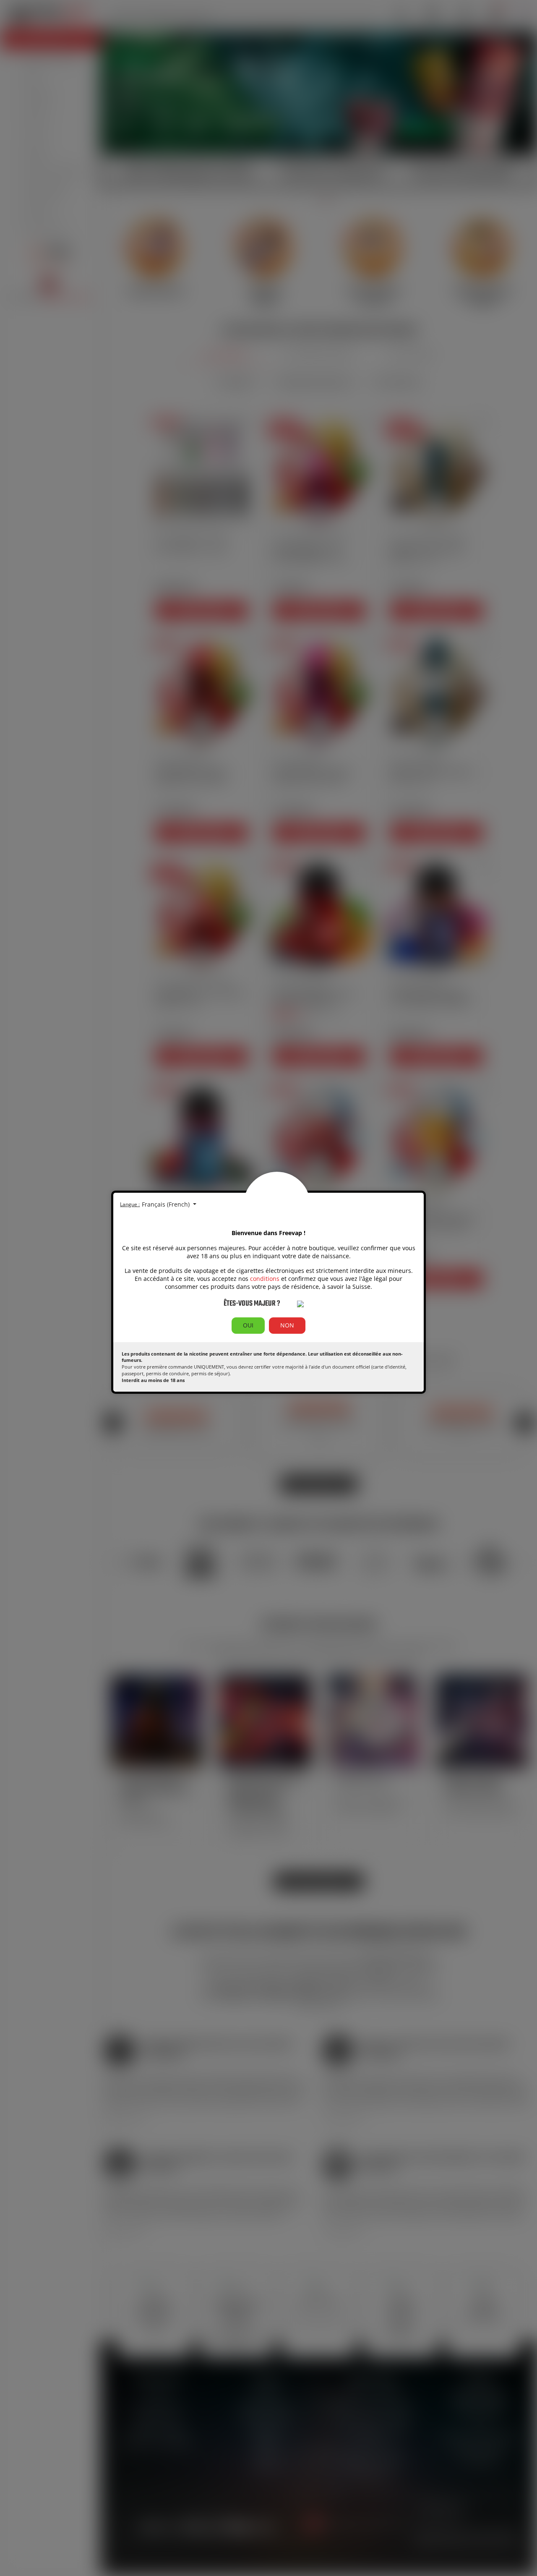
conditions (265, 1279)
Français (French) (167, 1204)
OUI (248, 1325)
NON (287, 1325)
